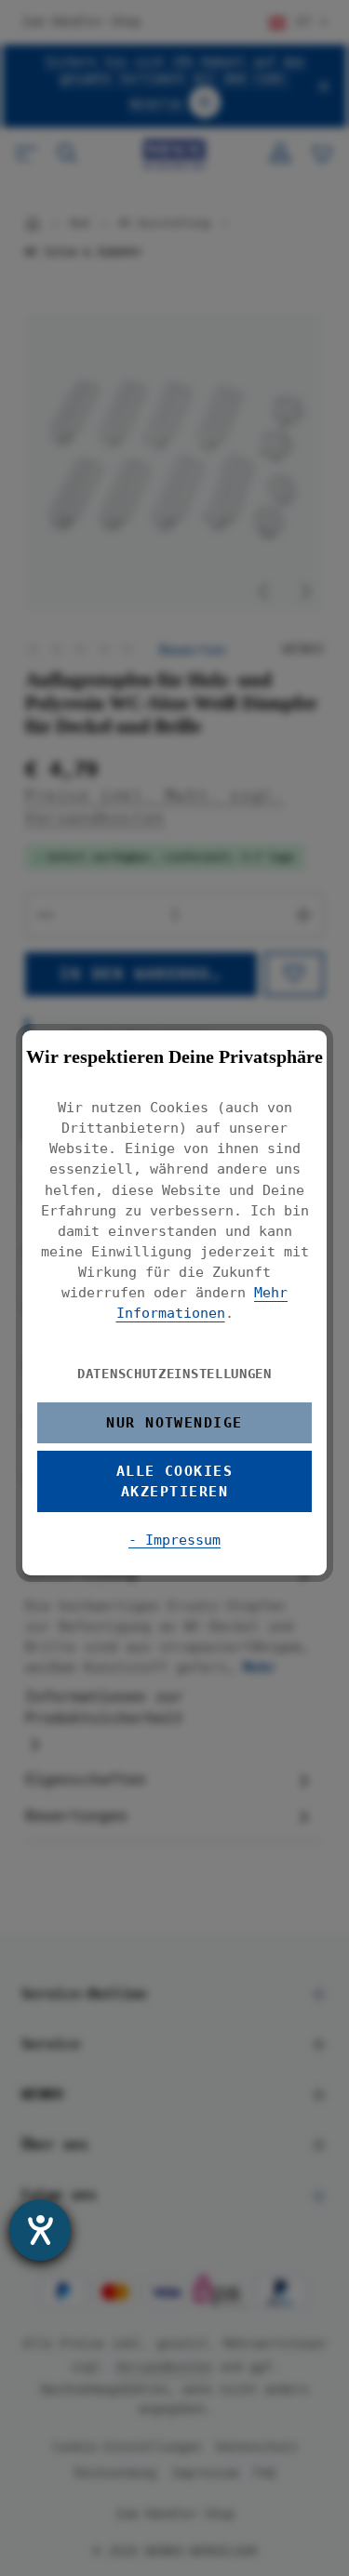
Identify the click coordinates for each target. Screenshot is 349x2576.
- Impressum (174, 1540)
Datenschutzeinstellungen (174, 1374)
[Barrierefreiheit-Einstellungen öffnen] (40, 2230)
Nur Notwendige (174, 1422)
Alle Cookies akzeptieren (175, 1481)
